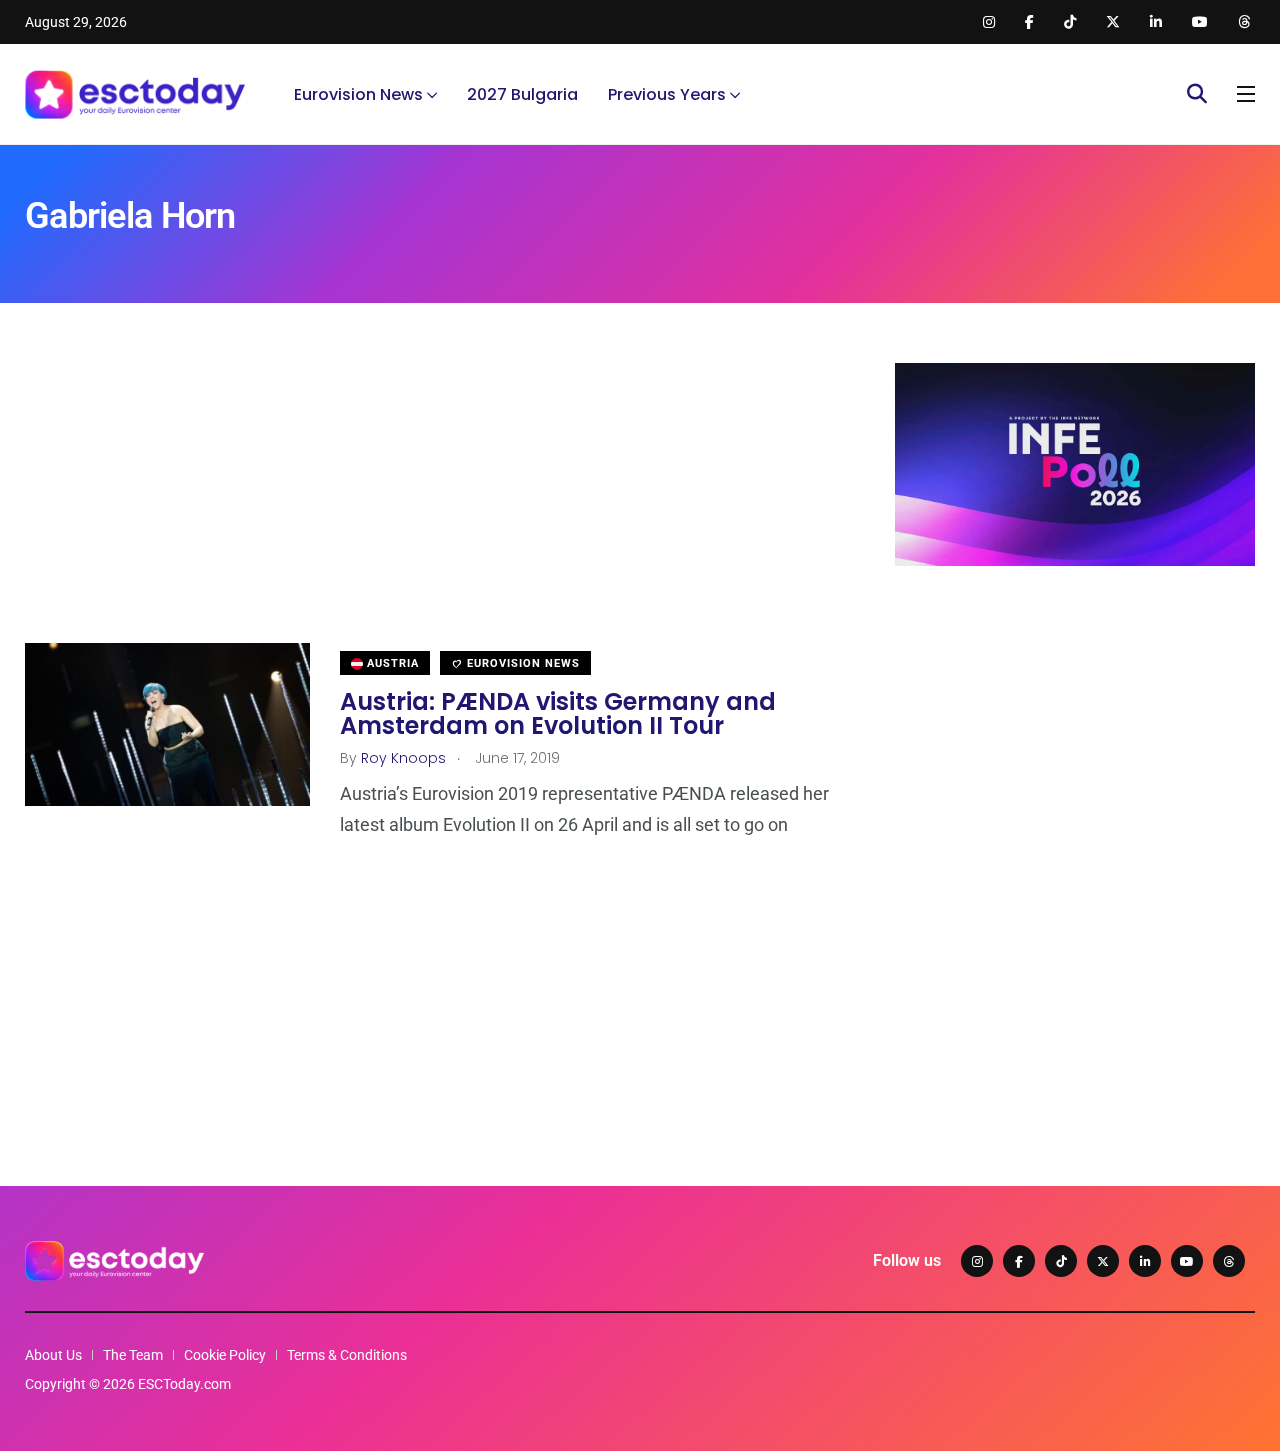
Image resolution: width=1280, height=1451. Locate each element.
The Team (133, 1355)
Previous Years (667, 94)
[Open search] (1197, 94)
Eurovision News (358, 94)
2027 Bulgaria (522, 94)
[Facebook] (1019, 1261)
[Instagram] (977, 1261)
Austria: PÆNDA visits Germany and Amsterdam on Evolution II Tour (558, 713)
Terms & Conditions (347, 1355)
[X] (1103, 1261)
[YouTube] (1187, 1261)
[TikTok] (1061, 1261)
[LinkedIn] (1145, 1261)
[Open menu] (1246, 94)
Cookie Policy (225, 1355)
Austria (391, 663)
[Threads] (1229, 1261)
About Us (53, 1355)
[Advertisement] (430, 503)
